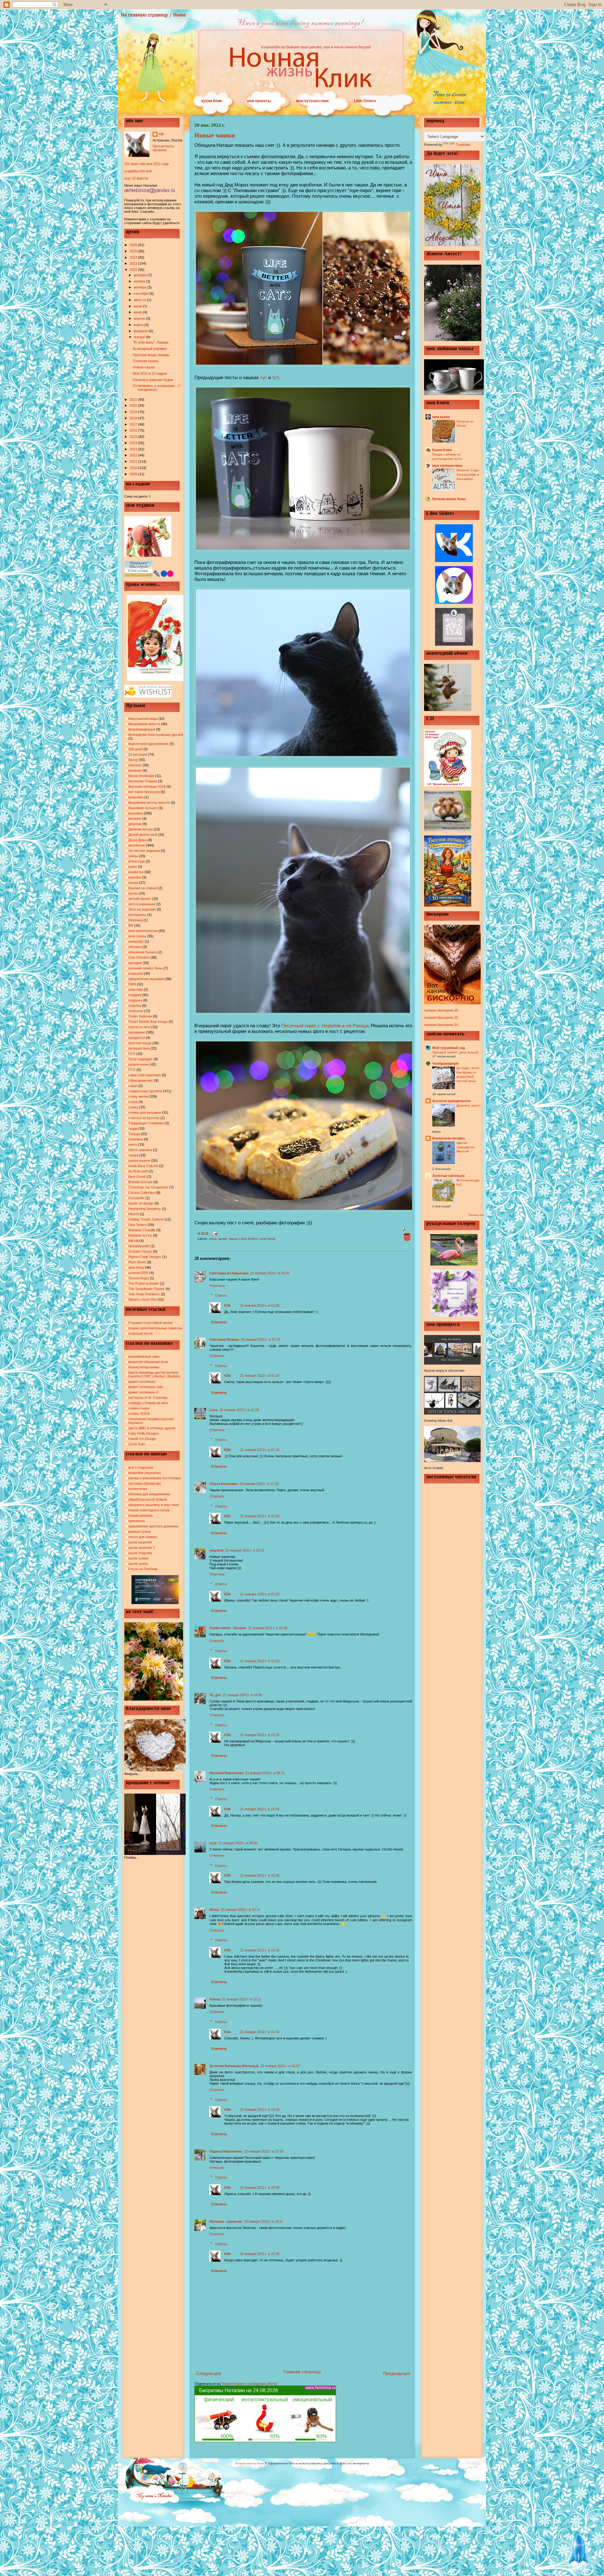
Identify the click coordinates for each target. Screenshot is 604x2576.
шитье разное (139, 1161)
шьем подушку (140, 1553)
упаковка (136, 1139)
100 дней (135, 749)
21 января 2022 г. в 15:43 (260, 2032)
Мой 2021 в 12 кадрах (150, 373)
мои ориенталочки (143, 931)
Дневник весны (140, 829)
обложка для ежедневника (149, 1494)
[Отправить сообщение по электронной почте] (214, 1233)
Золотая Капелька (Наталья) (234, 2066)
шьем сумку (138, 1564)
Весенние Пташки (143, 781)
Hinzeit (134, 1214)
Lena (214, 1410)
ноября (140, 281)
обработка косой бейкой (148, 1499)
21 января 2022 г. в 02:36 (268, 1628)
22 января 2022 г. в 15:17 (280, 2066)
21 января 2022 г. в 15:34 (260, 1809)
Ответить (217, 1286)
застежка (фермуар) (145, 1483)
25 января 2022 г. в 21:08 (260, 2254)
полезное (136, 1011)
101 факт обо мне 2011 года (146, 164)
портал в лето (139, 1027)
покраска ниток (140, 1333)
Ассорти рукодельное (451, 1101)
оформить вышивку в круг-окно (154, 1505)
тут (264, 377)
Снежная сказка (145, 361)
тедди (133, 1128)
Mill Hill (133, 1241)
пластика (136, 990)
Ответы (221, 1295)
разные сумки (140, 1531)
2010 (134, 468)
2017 (134, 424)
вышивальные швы (144, 1356)
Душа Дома (137, 840)
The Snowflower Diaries (146, 1289)
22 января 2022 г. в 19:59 (260, 2110)
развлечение (139, 1064)
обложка (135, 947)
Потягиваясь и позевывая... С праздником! (157, 388)
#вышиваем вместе (144, 724)
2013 (134, 449)
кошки (133, 883)
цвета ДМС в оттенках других (152, 1428)
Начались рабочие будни (153, 380)
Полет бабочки (140, 1016)
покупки (135, 1006)
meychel (216, 1550)
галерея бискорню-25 (441, 1018)
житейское (137, 845)
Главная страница (302, 2372)
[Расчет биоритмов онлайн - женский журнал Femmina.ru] (265, 2441)
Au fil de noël (138, 1171)
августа (140, 300)
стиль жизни (138, 1096)
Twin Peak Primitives (144, 1294)
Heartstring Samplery (145, 1209)
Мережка (135, 920)
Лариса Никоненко (226, 2151)
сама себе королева (145, 1075)
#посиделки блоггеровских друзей (156, 735)
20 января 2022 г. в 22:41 (245, 1550)
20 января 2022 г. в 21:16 (261, 1339)
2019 (134, 412)
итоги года (137, 861)
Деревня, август (469, 1105)
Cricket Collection (142, 1193)
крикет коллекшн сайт (146, 1387)
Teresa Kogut (139, 1278)
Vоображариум (445, 1063)
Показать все (476, 1215)
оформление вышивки (146, 979)
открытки (136, 974)
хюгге (133, 1145)
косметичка (138, 1489)
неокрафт (136, 941)
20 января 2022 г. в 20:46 (270, 1273)
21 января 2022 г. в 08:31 (265, 1773)
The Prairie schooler (144, 1283)
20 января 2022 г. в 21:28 (259, 1484)
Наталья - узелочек (226, 2221)
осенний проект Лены (145, 968)
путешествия (139, 1048)
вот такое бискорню (144, 792)
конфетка (136, 872)
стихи (133, 1102)
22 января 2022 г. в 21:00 (264, 2151)
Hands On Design (142, 1439)
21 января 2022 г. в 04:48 (242, 1695)
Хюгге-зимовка (140, 1150)
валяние (135, 770)
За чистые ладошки (144, 851)
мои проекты (259, 101)
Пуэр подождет (140, 1059)
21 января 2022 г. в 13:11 (242, 1999)
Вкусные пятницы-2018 (147, 786)
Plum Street (137, 1262)
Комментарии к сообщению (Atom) (250, 2384)
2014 (134, 443)
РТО (132, 1070)
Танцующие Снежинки (146, 1123)
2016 (134, 430)
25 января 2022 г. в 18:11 (264, 2221)
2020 (134, 405)
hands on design (141, 1203)
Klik (162, 134)
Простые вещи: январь (151, 355)
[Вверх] (579, 2551)
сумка (133, 1107)
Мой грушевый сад (449, 1048)
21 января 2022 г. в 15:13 (260, 1661)
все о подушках (141, 1467)
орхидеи (135, 963)
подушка (135, 1000)
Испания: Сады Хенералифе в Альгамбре (468, 474)
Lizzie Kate (137, 1444)
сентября (142, 294)
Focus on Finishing (143, 1569)
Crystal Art (136, 1198)
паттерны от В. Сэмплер (148, 1398)
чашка (133, 1155)
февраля (141, 331)
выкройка (136, 797)
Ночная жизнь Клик (449, 499)
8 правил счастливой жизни (150, 1323)
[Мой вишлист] (148, 696)
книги (133, 867)
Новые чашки (144, 367)
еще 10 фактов (136, 178)
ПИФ (132, 984)
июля (138, 306)
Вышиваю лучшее (143, 808)
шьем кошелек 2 (142, 1547)
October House (140, 1251)
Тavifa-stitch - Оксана (228, 1628)
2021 (134, 400)
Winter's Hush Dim (143, 1299)
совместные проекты (145, 1091)
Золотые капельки (448, 1176)
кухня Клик (212, 101)
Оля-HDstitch (139, 957)
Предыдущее (397, 2373)
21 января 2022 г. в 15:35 (260, 1875)
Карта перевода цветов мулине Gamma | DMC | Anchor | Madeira (154, 1374)
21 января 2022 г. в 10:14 (240, 1910)
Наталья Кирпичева (226, 1773)
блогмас (135, 765)
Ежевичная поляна (448, 1138)
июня (138, 312)
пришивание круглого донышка (153, 1526)
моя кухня (441, 417)
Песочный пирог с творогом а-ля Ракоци (325, 1026)
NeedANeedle (139, 1246)
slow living (136, 1267)
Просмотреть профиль (163, 148)
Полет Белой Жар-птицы (148, 1022)
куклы (133, 893)
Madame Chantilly (142, 1230)
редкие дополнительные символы (155, 1328)
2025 (134, 251)
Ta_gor (215, 1695)
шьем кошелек (140, 1542)
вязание (135, 819)
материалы (137, 915)
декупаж (135, 824)
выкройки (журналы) (145, 1473)
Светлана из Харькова (229, 1273)
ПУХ (132, 1054)
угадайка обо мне (138, 171)
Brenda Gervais (140, 1182)
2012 (134, 455)
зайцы (133, 856)
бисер (133, 760)
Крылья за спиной (143, 888)
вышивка (136, 813)
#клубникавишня (142, 729)
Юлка (214, 1910)
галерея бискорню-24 (441, 1025)
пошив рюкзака (140, 1515)
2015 (134, 437)
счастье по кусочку (144, 1118)
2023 (134, 263)
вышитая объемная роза (148, 1362)
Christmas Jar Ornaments (148, 1187)
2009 (134, 474)
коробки (135, 877)
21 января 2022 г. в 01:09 (260, 1305)
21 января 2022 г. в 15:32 (260, 1735)
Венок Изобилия (141, 776)
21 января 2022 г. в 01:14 (260, 1376)
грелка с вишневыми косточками (155, 1478)
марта (139, 325)
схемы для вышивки (145, 1112)
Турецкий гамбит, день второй (455, 1052)
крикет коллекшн (142, 1382)
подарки (135, 995)
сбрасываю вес (141, 1080)
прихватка (137, 1521)
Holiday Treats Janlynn (146, 1219)
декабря (141, 275)
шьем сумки (138, 1558)
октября (140, 287)
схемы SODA (139, 1414)
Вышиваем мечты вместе (149, 803)
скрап (133, 1086)
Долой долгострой (143, 835)
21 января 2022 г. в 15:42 (260, 1950)
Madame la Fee (140, 1235)
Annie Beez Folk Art (143, 1166)
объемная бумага (143, 952)
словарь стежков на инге (148, 1403)
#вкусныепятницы (143, 719)
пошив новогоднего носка (149, 1510)
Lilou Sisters (365, 101)
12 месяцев (138, 754)
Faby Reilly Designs (144, 1433)
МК (131, 925)
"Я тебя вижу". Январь (151, 342)
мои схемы (137, 936)
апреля (140, 318)
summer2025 (138, 1273)
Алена (215, 1999)
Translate (463, 145)
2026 (134, 245)
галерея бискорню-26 (441, 1010)
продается (137, 1038)
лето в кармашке (142, 904)
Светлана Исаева (224, 1339)
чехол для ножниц (143, 1537)
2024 (134, 257)
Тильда (134, 1134)
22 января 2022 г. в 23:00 (260, 2187)
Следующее (209, 2373)
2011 (134, 461)
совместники (139, 1408)
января (140, 337)
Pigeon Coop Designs (145, 1257)
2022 (134, 270)
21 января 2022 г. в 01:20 (260, 1594)
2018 (134, 418)
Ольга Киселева (224, 1484)
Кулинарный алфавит (150, 349)
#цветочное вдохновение (148, 744)
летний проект (140, 899)
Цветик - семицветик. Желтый (466, 1147)
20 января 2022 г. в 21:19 (239, 1410)
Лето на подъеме (142, 909)
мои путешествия (312, 101)
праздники (137, 1032)
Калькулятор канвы (144, 1367)
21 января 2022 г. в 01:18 (260, 1450)
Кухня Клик (442, 450)
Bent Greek (137, 1177)
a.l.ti (213, 1843)
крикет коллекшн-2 (143, 1392)
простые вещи (140, 1043)
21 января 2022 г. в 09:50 (238, 1843)
